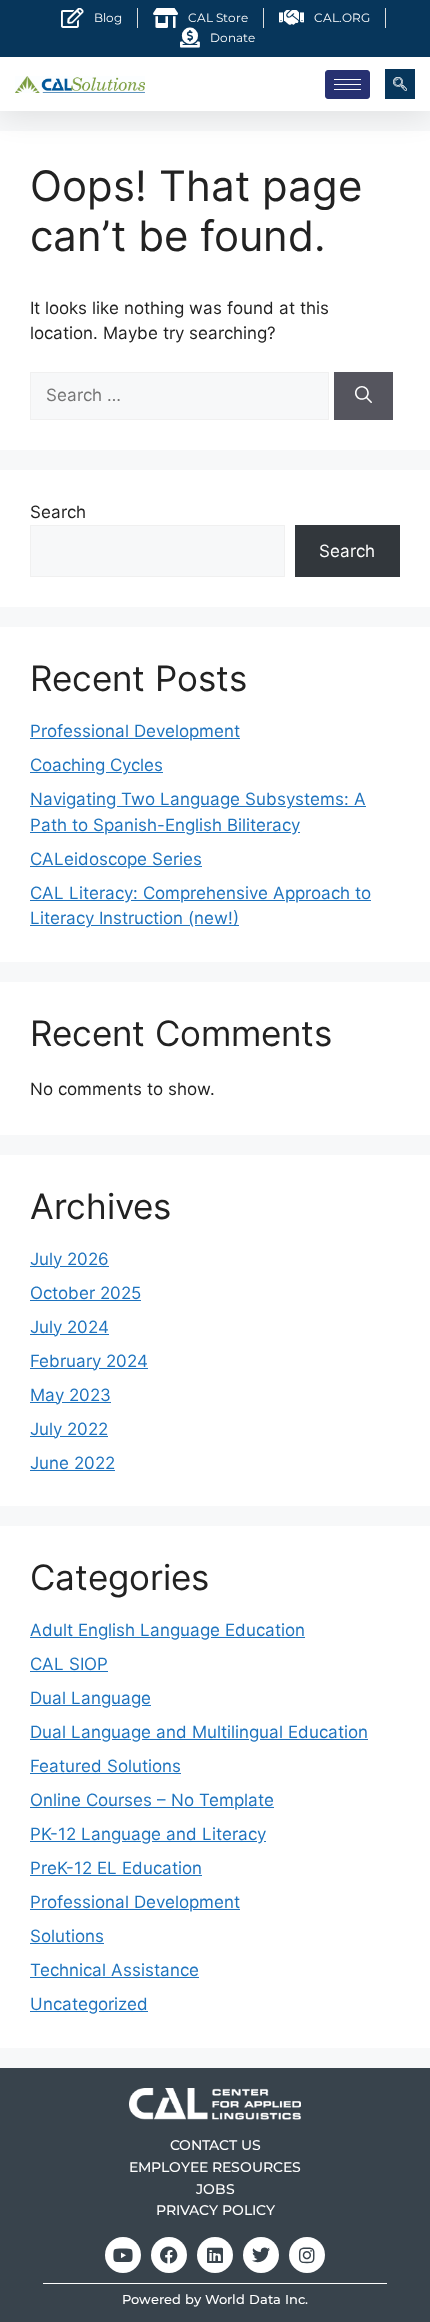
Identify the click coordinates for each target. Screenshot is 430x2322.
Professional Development (135, 731)
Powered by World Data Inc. (215, 2299)
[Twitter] (261, 2255)
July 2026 (69, 1259)
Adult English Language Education (167, 1630)
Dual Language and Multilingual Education (199, 1732)
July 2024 (69, 1327)
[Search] (363, 396)
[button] (400, 84)
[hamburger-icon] (347, 84)
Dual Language (90, 1698)
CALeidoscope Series (116, 859)
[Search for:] (182, 395)
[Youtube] (123, 2255)
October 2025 (85, 1293)
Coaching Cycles (96, 765)
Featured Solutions (105, 1766)
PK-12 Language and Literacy (148, 1834)
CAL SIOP (69, 1664)
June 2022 (72, 1463)
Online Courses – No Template (152, 1800)
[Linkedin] (215, 2255)
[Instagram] (307, 2255)
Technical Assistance (114, 1970)
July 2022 (69, 1429)
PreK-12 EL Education (116, 1868)
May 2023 (70, 1395)
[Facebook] (169, 2255)
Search (58, 512)
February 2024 (89, 1361)
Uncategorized (89, 2004)
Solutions (67, 1936)
